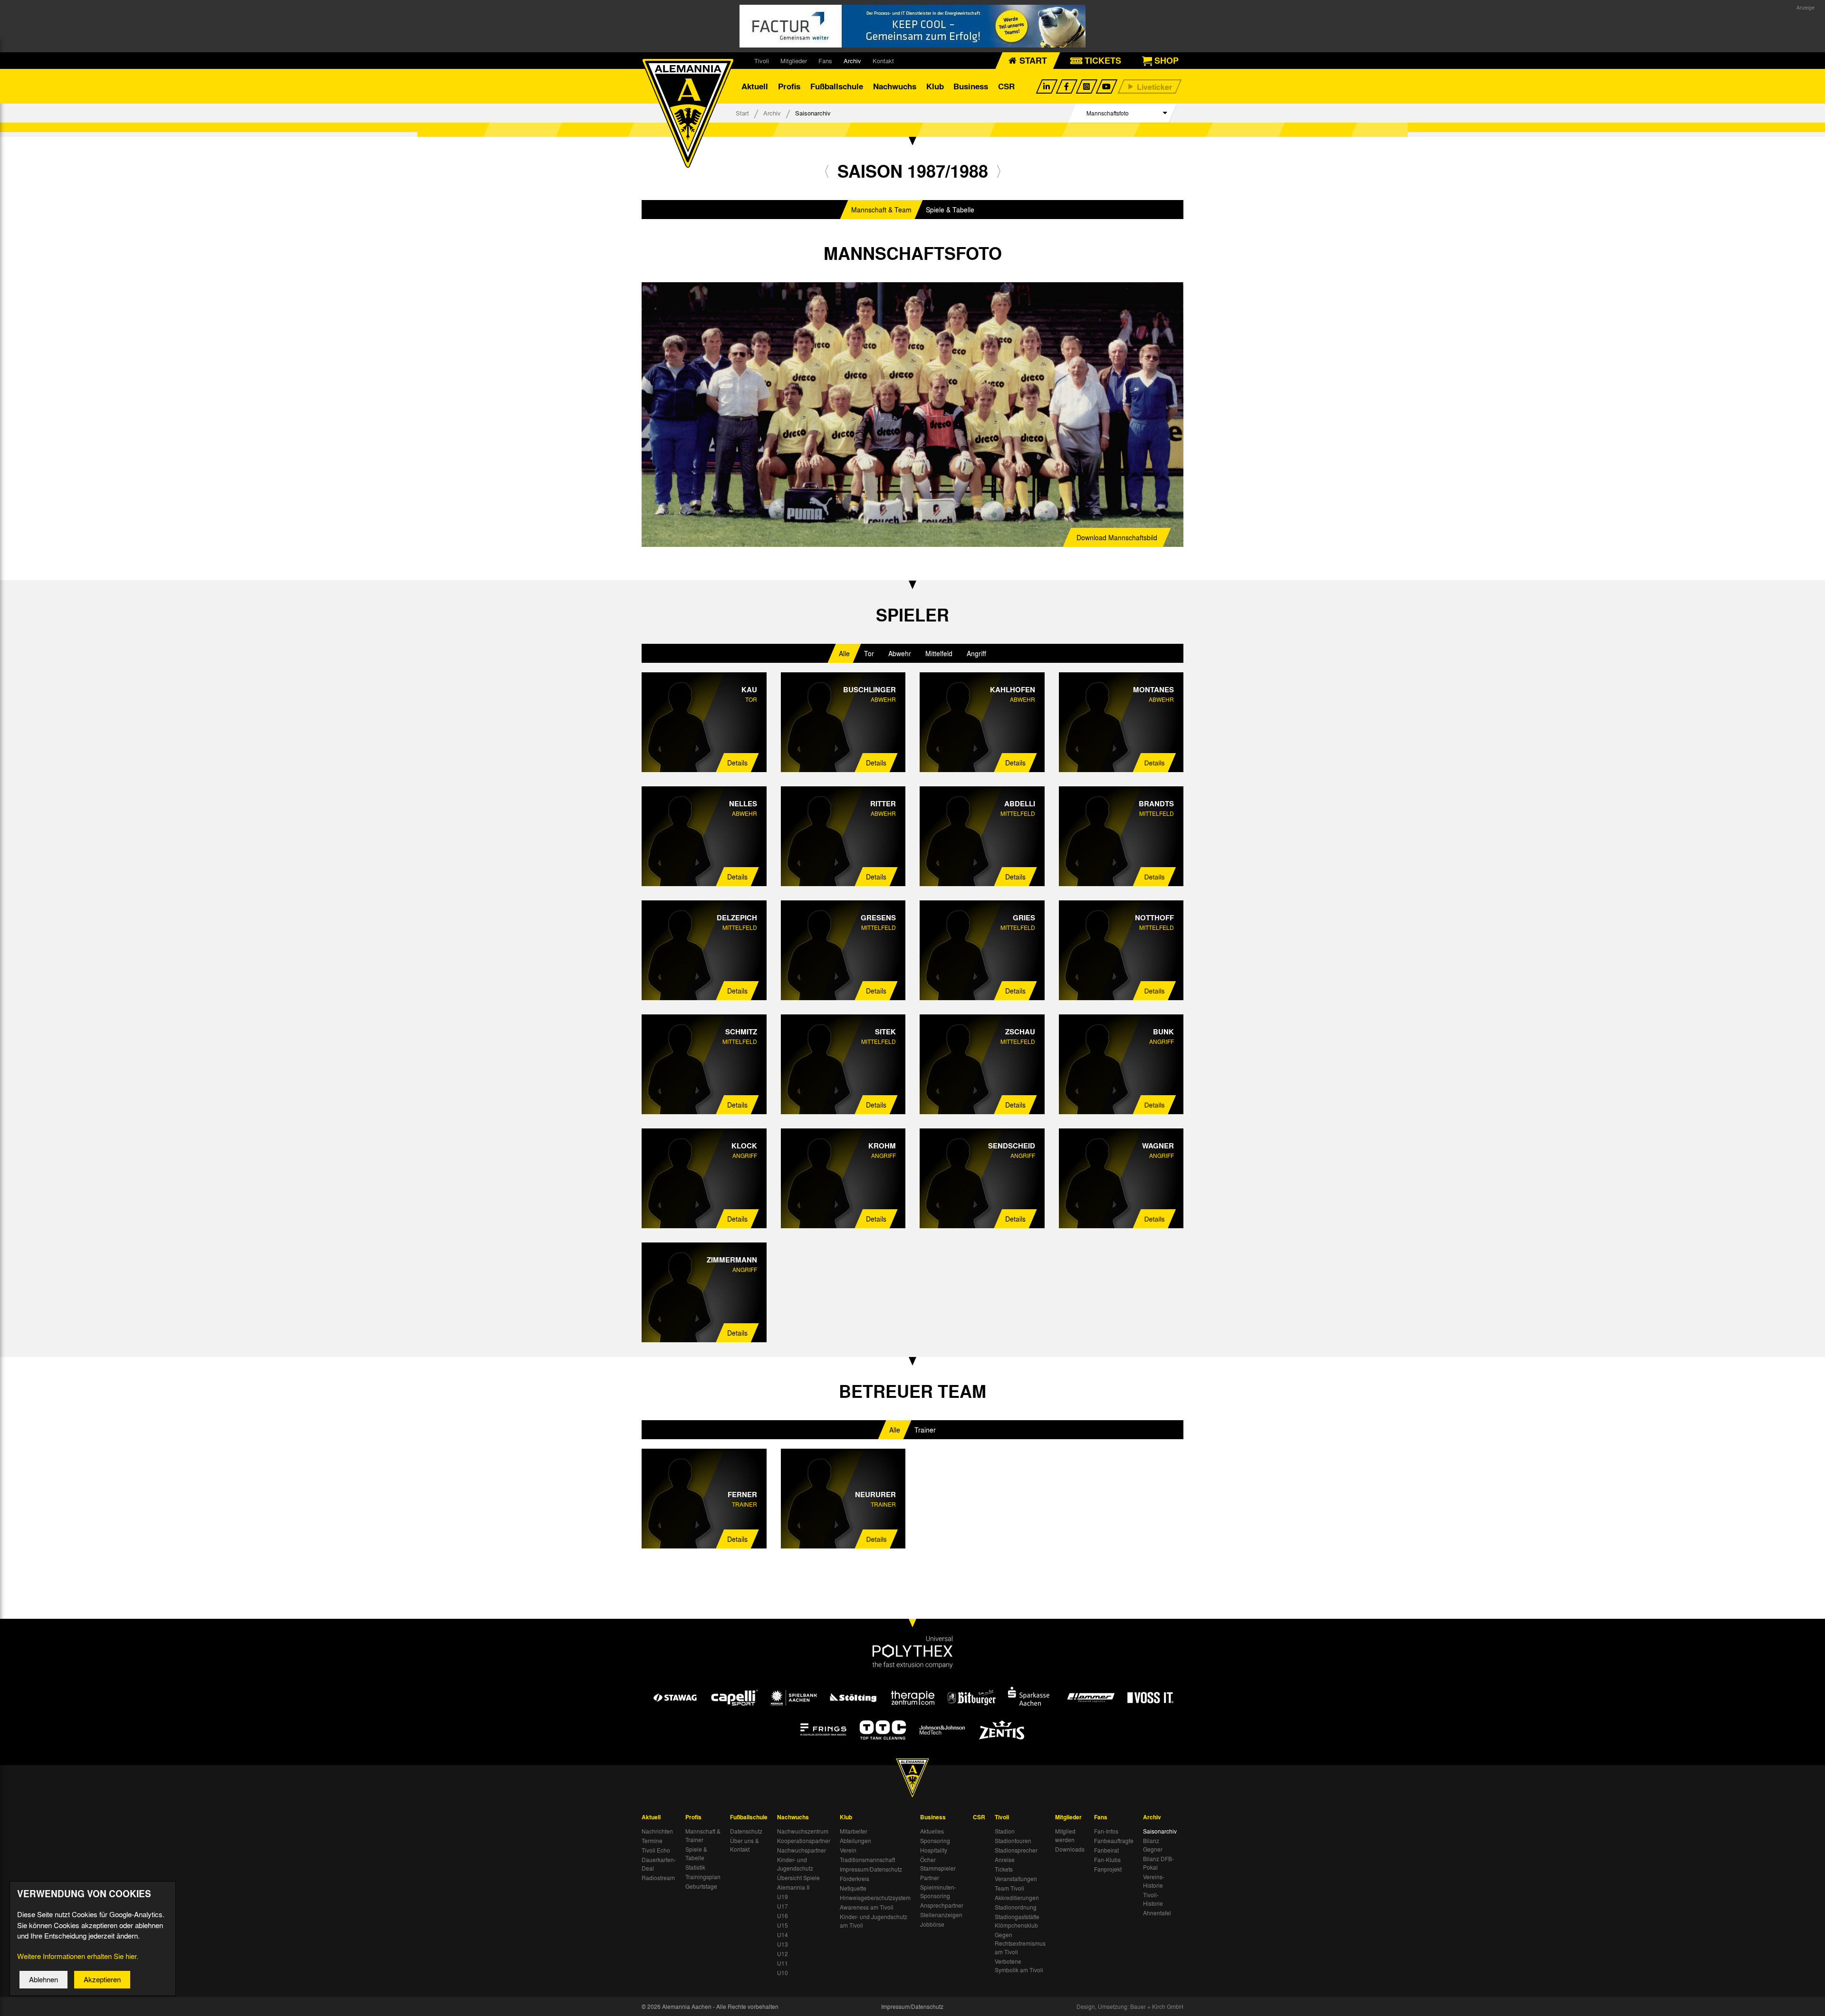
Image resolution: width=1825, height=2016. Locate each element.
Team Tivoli (1009, 1888)
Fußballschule (837, 86)
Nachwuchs (895, 86)
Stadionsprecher (1016, 1850)
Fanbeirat (1106, 1850)
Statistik (695, 1867)
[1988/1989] (999, 171)
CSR (1006, 86)
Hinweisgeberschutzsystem (875, 1898)
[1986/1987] (827, 171)
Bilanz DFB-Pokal (1158, 1863)
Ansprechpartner (942, 1905)
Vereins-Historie (1154, 1881)
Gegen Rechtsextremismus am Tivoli (1020, 1943)
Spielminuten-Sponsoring (938, 1892)
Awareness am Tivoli (867, 1907)
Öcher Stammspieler (938, 1864)
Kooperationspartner (804, 1841)
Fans (825, 61)
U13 (783, 1944)
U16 (783, 1916)
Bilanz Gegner (1153, 1845)
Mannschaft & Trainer (703, 1835)
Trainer (925, 1430)
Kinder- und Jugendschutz (795, 1864)
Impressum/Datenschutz (871, 1869)
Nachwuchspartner (802, 1850)
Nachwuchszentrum (803, 1831)
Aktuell (755, 86)
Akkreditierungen (1017, 1898)
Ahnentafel (1157, 1913)
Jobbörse (932, 1924)
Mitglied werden (1065, 1835)
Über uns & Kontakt (744, 1845)
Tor (869, 653)
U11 (783, 1963)
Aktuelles (932, 1831)
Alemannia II (793, 1887)
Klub (935, 86)
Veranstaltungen (1016, 1879)
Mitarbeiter (854, 1831)
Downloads (1070, 1849)
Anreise (1005, 1860)
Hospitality (934, 1850)
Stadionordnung (1016, 1907)
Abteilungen (855, 1841)
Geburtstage (701, 1886)
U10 (783, 1973)
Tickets (1004, 1869)
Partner (930, 1878)
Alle (844, 653)
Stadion (1005, 1831)
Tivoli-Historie (1153, 1899)
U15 (783, 1925)
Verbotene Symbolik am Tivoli (1019, 1966)
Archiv (852, 61)
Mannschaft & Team (881, 210)
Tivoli (762, 61)
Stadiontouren (1013, 1841)
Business (971, 86)
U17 (783, 1906)
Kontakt (883, 61)
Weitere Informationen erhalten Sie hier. (78, 1956)
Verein (848, 1850)
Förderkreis (855, 1879)
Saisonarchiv (1160, 1831)
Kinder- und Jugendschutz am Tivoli (874, 1921)
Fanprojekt (1108, 1869)
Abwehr (900, 653)
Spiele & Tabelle (950, 210)
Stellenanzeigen (941, 1915)
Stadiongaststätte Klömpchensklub (1017, 1921)
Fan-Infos (1106, 1831)
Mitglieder (794, 61)
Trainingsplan (703, 1877)
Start (742, 113)
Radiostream (658, 1878)
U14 (783, 1935)
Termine (652, 1841)
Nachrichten (657, 1831)
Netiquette (853, 1888)
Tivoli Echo (656, 1850)
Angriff (976, 653)
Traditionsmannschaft (867, 1860)
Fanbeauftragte (1114, 1841)
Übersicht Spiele (798, 1878)
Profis (789, 86)
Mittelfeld (939, 653)
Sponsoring (935, 1841)
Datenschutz (746, 1831)
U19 (783, 1897)
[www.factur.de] (912, 26)
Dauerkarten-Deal (659, 1864)
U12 (783, 1954)
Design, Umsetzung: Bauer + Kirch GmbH (1130, 2006)
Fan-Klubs (1107, 1860)
